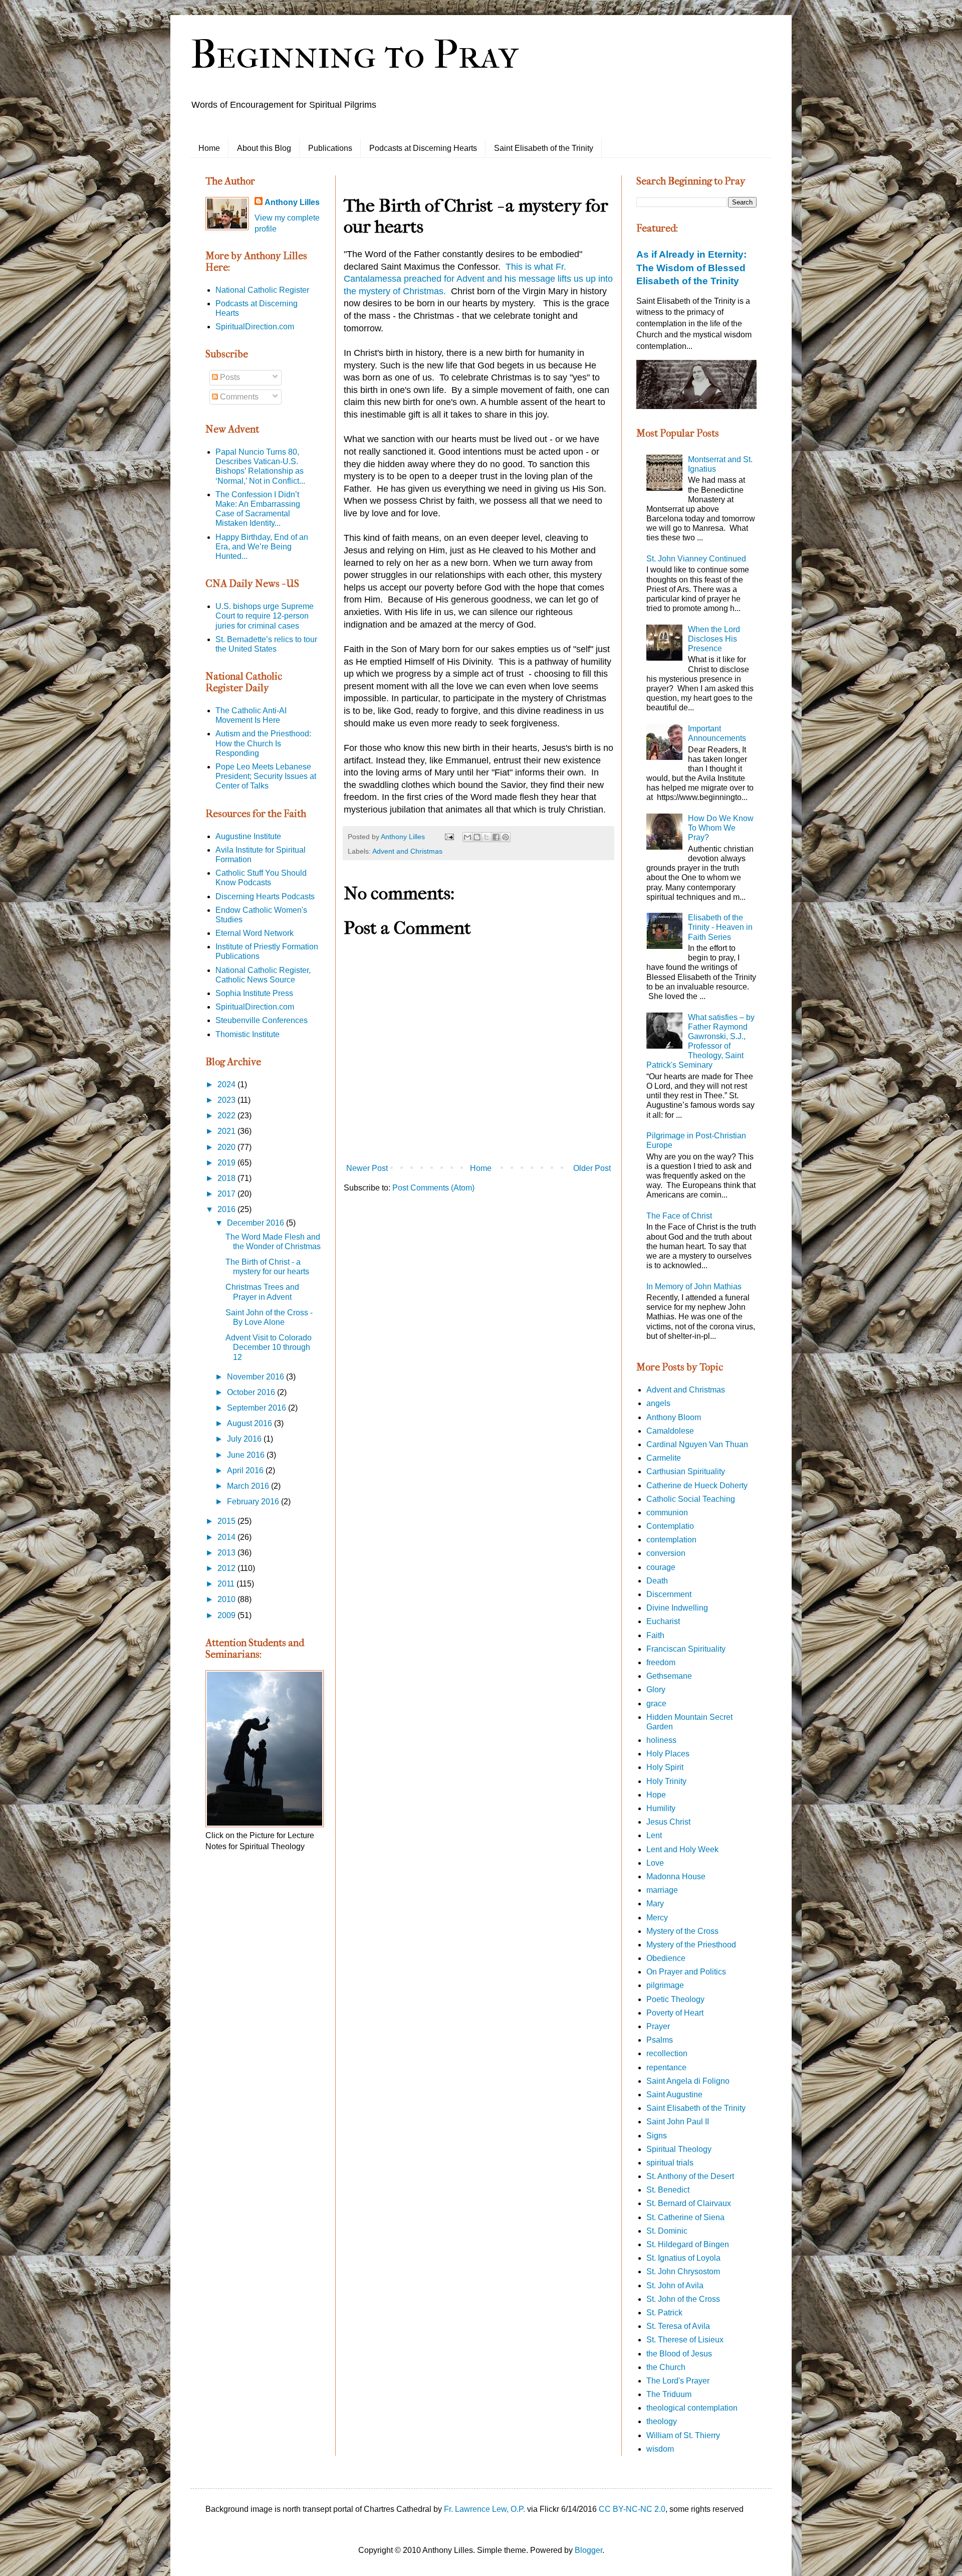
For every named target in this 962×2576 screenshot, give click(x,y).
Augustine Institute (248, 836)
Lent (654, 1835)
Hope (656, 1795)
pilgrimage (665, 1985)
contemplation (671, 1540)
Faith (655, 1635)
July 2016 (245, 1439)
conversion (666, 1553)
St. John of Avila (675, 2286)
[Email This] (467, 837)
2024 (227, 1084)
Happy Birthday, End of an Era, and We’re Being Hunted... (262, 547)
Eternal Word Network (255, 933)
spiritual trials (670, 2163)
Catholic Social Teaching (691, 1499)
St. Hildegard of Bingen (688, 2244)
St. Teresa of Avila (678, 2326)
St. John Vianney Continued (696, 559)
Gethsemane (669, 1676)
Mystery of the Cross (682, 1931)
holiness (661, 1740)
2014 (227, 1537)
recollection (667, 2053)
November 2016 (257, 1377)
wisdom (660, 2449)
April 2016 (246, 1470)
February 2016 (254, 1502)
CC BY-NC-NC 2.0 (632, 2509)
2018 (227, 1178)
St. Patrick (664, 2313)
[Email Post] (449, 837)
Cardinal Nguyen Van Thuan (697, 1444)
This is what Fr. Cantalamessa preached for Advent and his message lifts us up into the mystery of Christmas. (478, 279)
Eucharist (663, 1621)
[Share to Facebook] (496, 837)
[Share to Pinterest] (506, 837)
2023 (227, 1100)
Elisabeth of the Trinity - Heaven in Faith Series (720, 927)
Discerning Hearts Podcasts (265, 897)
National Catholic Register (262, 290)
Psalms (660, 2040)
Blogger (588, 2550)
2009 (227, 1615)
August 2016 (251, 1423)
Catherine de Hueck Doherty (697, 1485)
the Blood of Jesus (679, 2354)
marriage (662, 1890)
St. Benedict (668, 2190)
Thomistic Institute (248, 1034)
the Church (666, 2367)
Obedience (666, 1958)
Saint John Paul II (678, 2122)
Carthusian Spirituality (686, 1471)
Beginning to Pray (354, 55)
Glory (656, 1690)
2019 (227, 1163)
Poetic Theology (675, 1999)
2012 (227, 1568)
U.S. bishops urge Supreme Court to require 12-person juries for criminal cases (265, 616)
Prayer (658, 2026)
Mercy (657, 1918)
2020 (227, 1147)
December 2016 (257, 1223)
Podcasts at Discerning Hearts (423, 148)
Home (209, 148)
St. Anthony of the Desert (690, 2176)
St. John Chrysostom (683, 2271)
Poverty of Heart (675, 2013)
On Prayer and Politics (686, 1972)
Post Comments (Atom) (433, 1188)
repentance (666, 2067)
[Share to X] (487, 837)
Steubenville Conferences (262, 1020)
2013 (227, 1553)
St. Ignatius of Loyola (683, 2258)
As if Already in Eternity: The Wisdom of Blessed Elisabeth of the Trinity (691, 267)
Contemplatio (670, 1526)
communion (667, 1513)
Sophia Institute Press (254, 993)
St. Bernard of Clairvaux (689, 2203)
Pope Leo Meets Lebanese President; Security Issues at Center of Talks (266, 776)
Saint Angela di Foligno (688, 2081)
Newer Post (367, 1168)
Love (655, 1863)
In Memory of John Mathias (694, 1286)
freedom (661, 1662)
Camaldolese (670, 1431)
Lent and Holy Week (682, 1849)
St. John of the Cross (683, 2299)
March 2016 (249, 1486)
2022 (227, 1116)
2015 (227, 1521)
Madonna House (676, 1876)
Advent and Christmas (407, 851)
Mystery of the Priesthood (691, 1945)
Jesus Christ (668, 1822)
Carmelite (664, 1458)
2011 (227, 1584)
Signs (657, 2136)
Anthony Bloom (674, 1417)
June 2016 (247, 1455)
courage (661, 1567)
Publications (330, 148)
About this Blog (264, 148)
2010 (227, 1599)
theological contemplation (692, 2408)
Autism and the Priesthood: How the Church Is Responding (263, 743)
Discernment (669, 1594)
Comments (238, 397)
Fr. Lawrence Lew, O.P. (485, 2509)
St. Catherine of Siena (685, 2217)
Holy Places (668, 1754)
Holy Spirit (665, 1767)
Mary (655, 1904)
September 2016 (258, 1408)
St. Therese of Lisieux (685, 2340)
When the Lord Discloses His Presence (714, 639)
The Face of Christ (679, 1216)
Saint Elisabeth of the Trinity (544, 148)
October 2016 (252, 1392)
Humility (661, 1808)
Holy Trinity (666, 1781)
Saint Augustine (674, 2095)
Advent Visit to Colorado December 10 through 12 (269, 1347)
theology (662, 2421)
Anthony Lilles (292, 202)
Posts (229, 377)
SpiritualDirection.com (255, 327)
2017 (227, 1194)
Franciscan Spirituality (686, 1649)
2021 (227, 1131)
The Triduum (669, 2394)
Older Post (592, 1168)
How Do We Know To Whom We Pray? (721, 828)
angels (658, 1403)
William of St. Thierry (683, 2435)
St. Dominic (667, 2231)
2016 (227, 1209)
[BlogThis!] (477, 837)
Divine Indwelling (677, 1608)
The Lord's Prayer (678, 2381)
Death (657, 1581)
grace (656, 1704)
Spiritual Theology (679, 2149)
